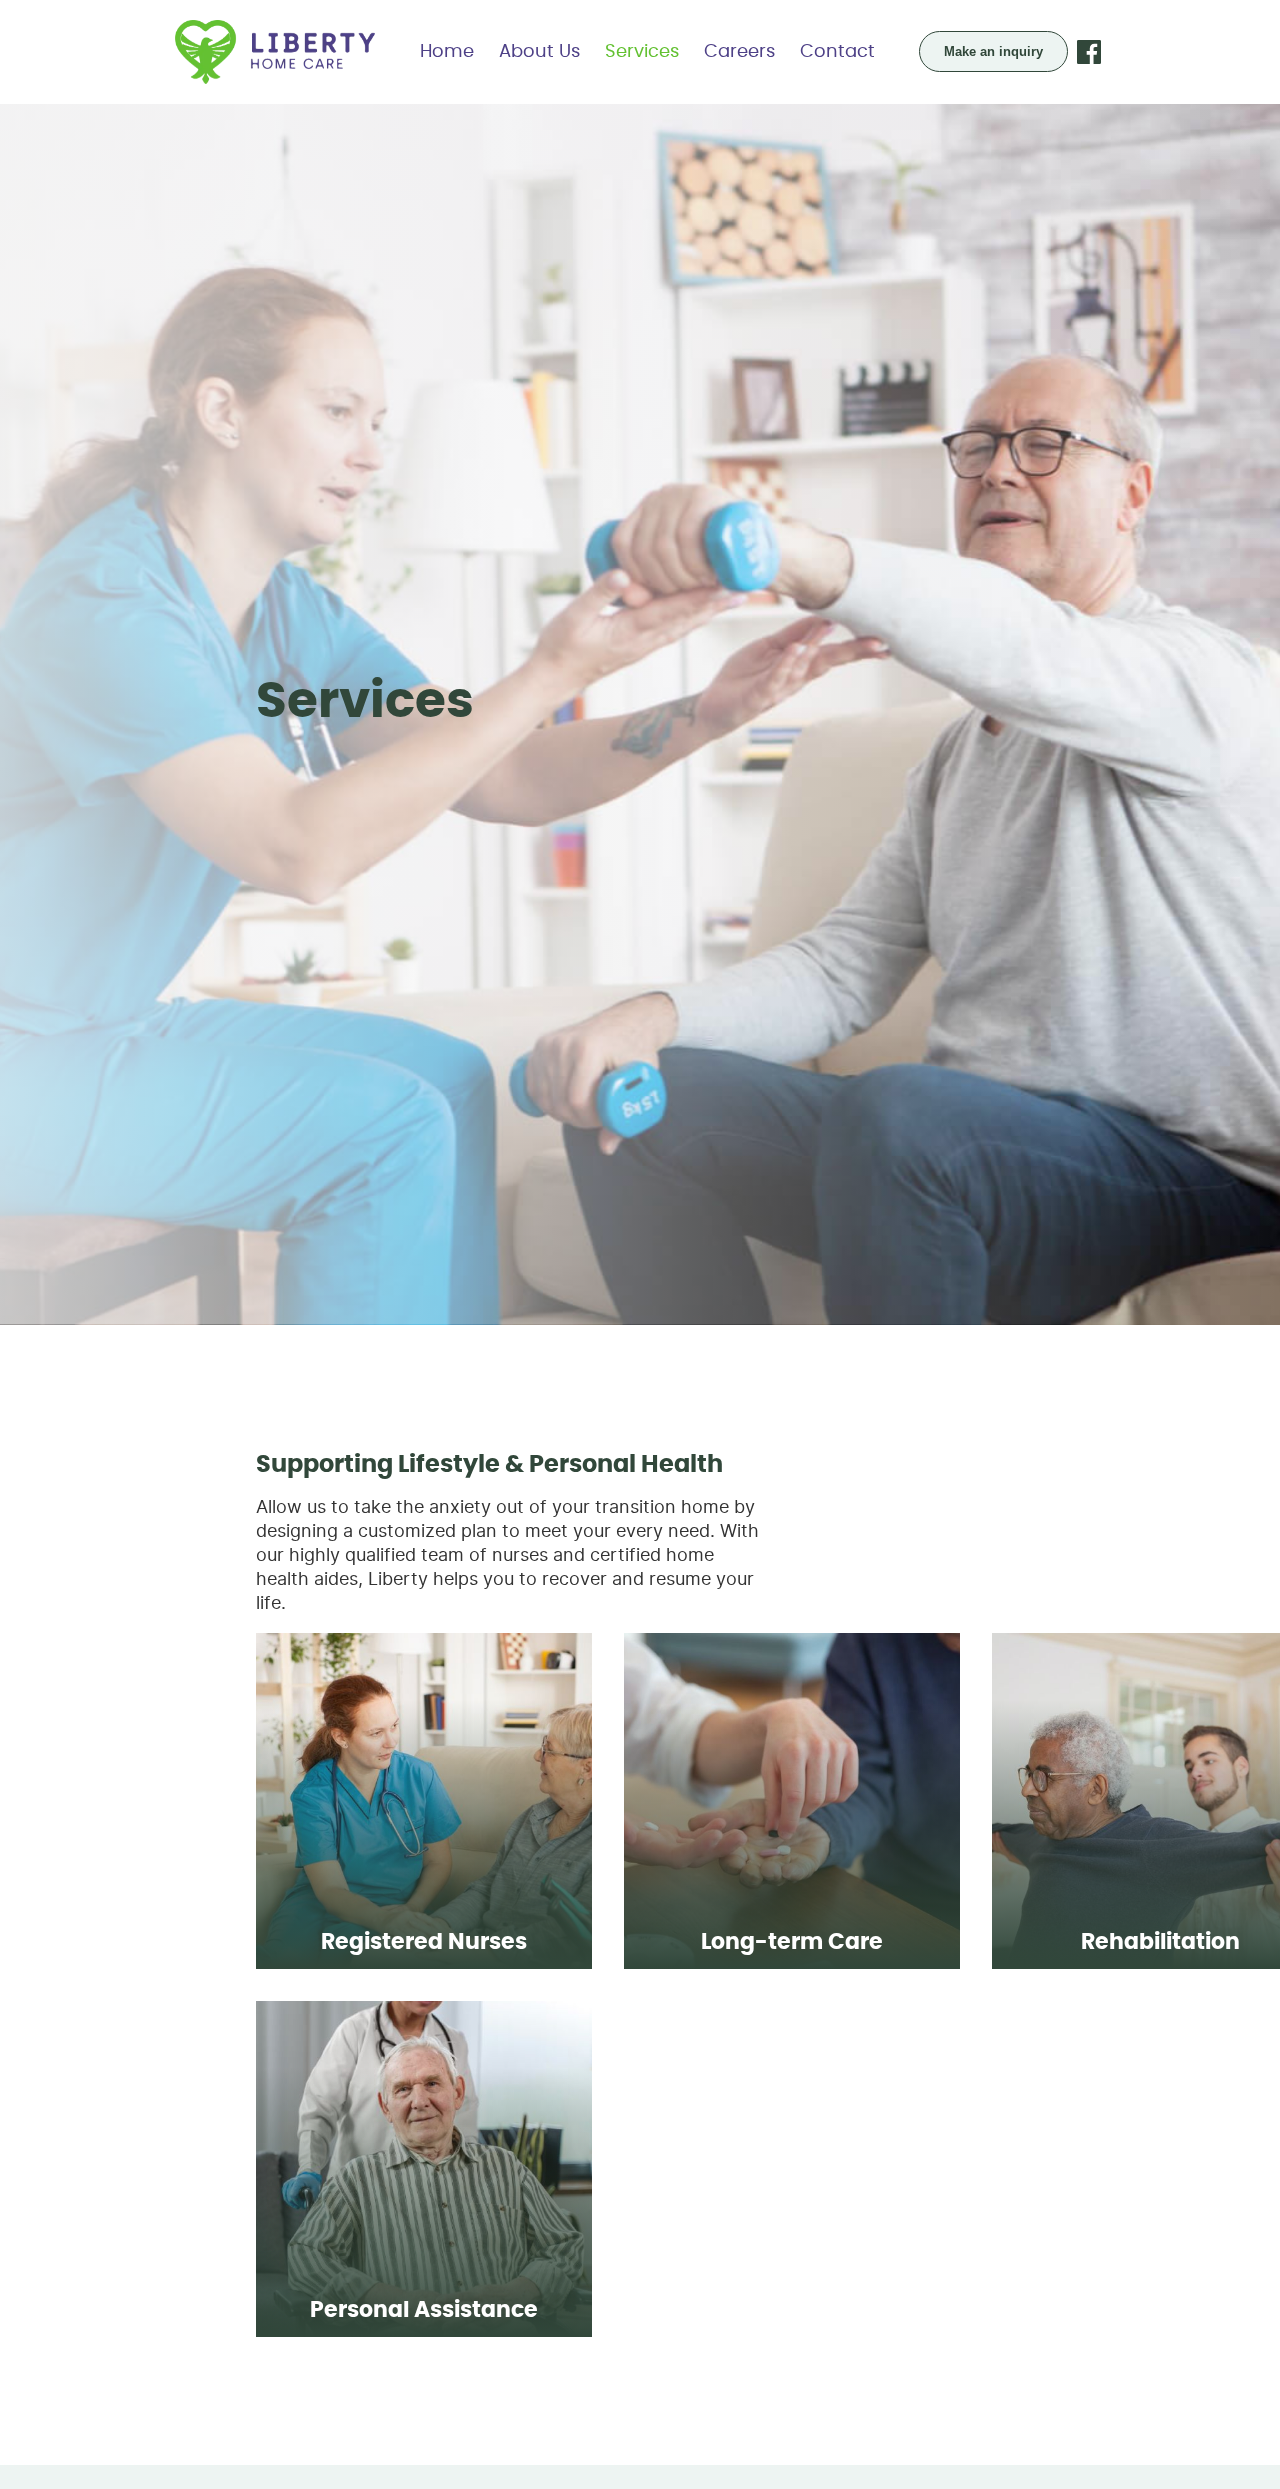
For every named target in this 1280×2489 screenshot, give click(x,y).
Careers (739, 52)
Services (642, 52)
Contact (837, 52)
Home (447, 52)
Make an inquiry (993, 51)
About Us (539, 52)
